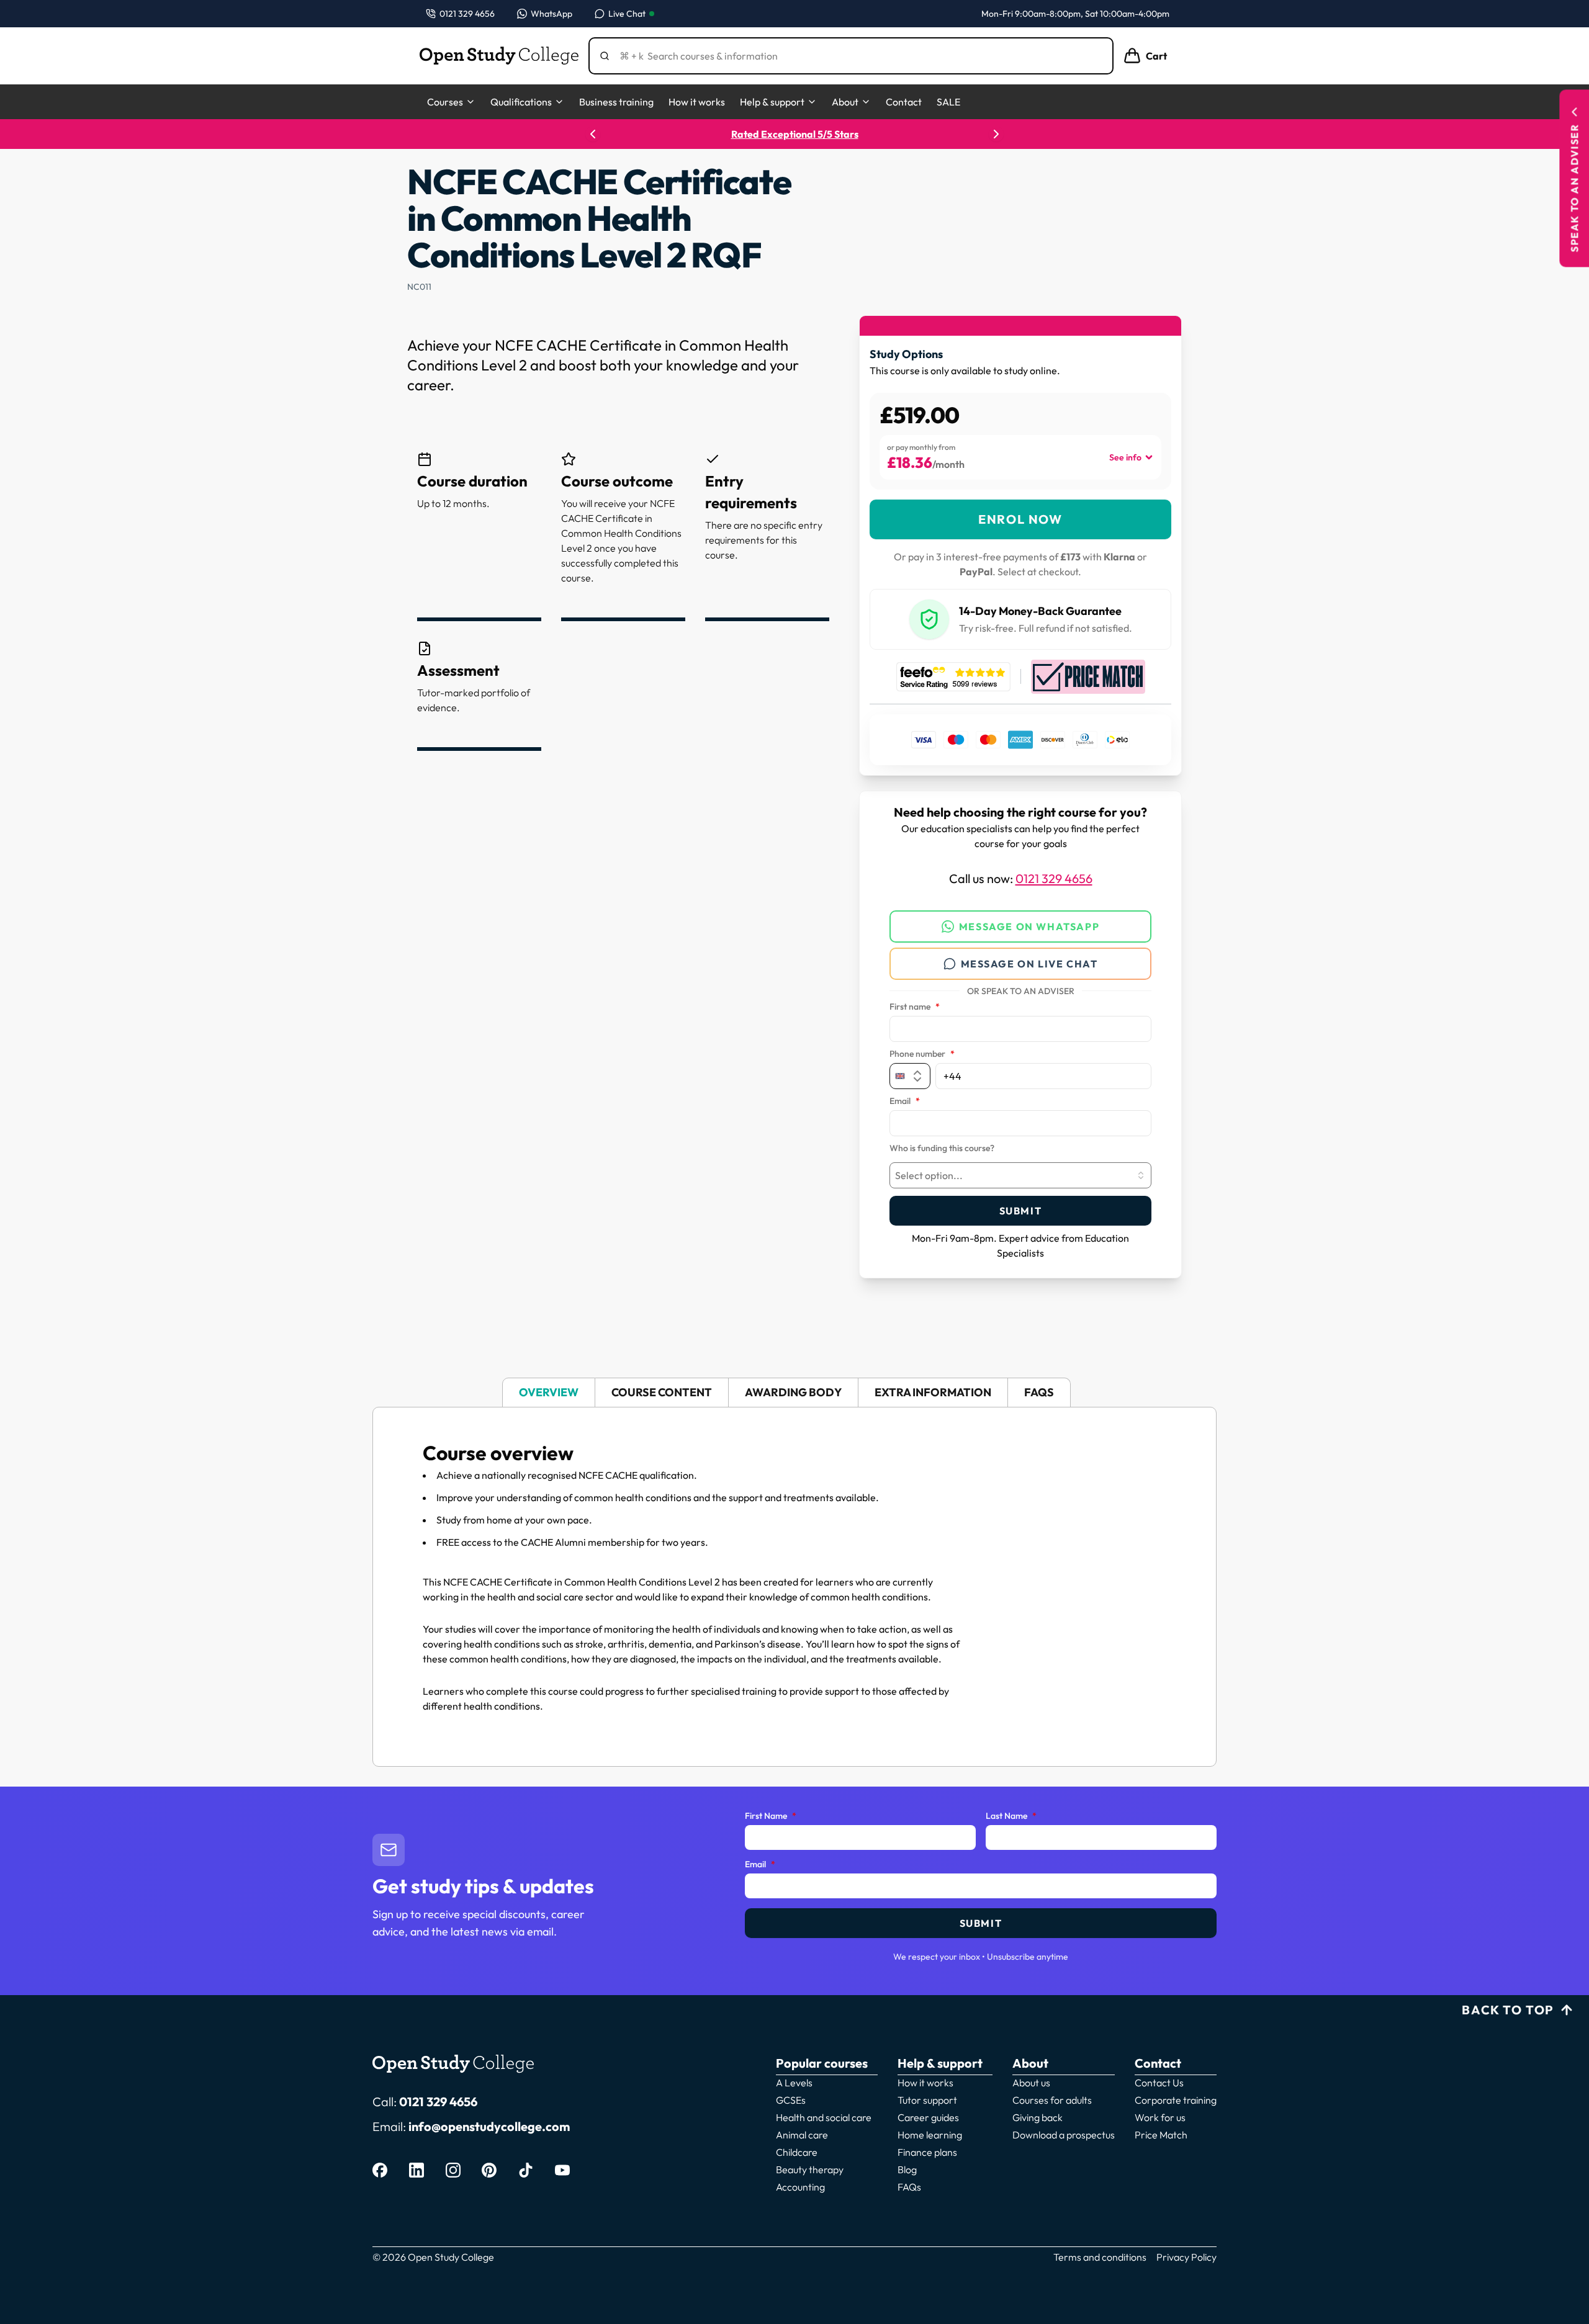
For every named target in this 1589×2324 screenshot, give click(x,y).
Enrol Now (1020, 519)
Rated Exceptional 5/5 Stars (795, 134)
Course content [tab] (662, 1392)
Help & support (772, 102)
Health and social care (824, 2117)
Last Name (1011, 1816)
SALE (948, 102)
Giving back (1038, 2117)
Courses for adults (1052, 2100)
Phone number (922, 1054)
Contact (904, 102)
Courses (445, 102)
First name (915, 1007)
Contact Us (1159, 2083)
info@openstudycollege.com (489, 2126)
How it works (697, 102)
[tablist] (794, 1393)
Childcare (797, 2152)
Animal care (802, 2135)
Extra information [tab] (933, 1392)
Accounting (800, 2187)
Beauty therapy (810, 2169)
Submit (1021, 1211)
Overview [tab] (549, 1392)
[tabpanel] (794, 1587)
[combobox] (1020, 1175)
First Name (771, 1816)
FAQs (909, 2187)
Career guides (928, 2117)
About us (1031, 2083)
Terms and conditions (1100, 2257)
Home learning (930, 2135)
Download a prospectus (1064, 2135)
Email (905, 1101)
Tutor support (927, 2100)
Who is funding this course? (942, 1149)
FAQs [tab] (1039, 1392)
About (845, 102)
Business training (616, 102)
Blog (907, 2169)
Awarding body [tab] (793, 1392)
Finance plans (927, 2152)
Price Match (1161, 2135)
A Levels (794, 2083)
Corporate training (1176, 2100)
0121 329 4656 (1054, 878)
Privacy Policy (1186, 2257)
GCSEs (791, 2100)
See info (1125, 457)
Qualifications (521, 102)
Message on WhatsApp (1029, 926)
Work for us (1160, 2117)
